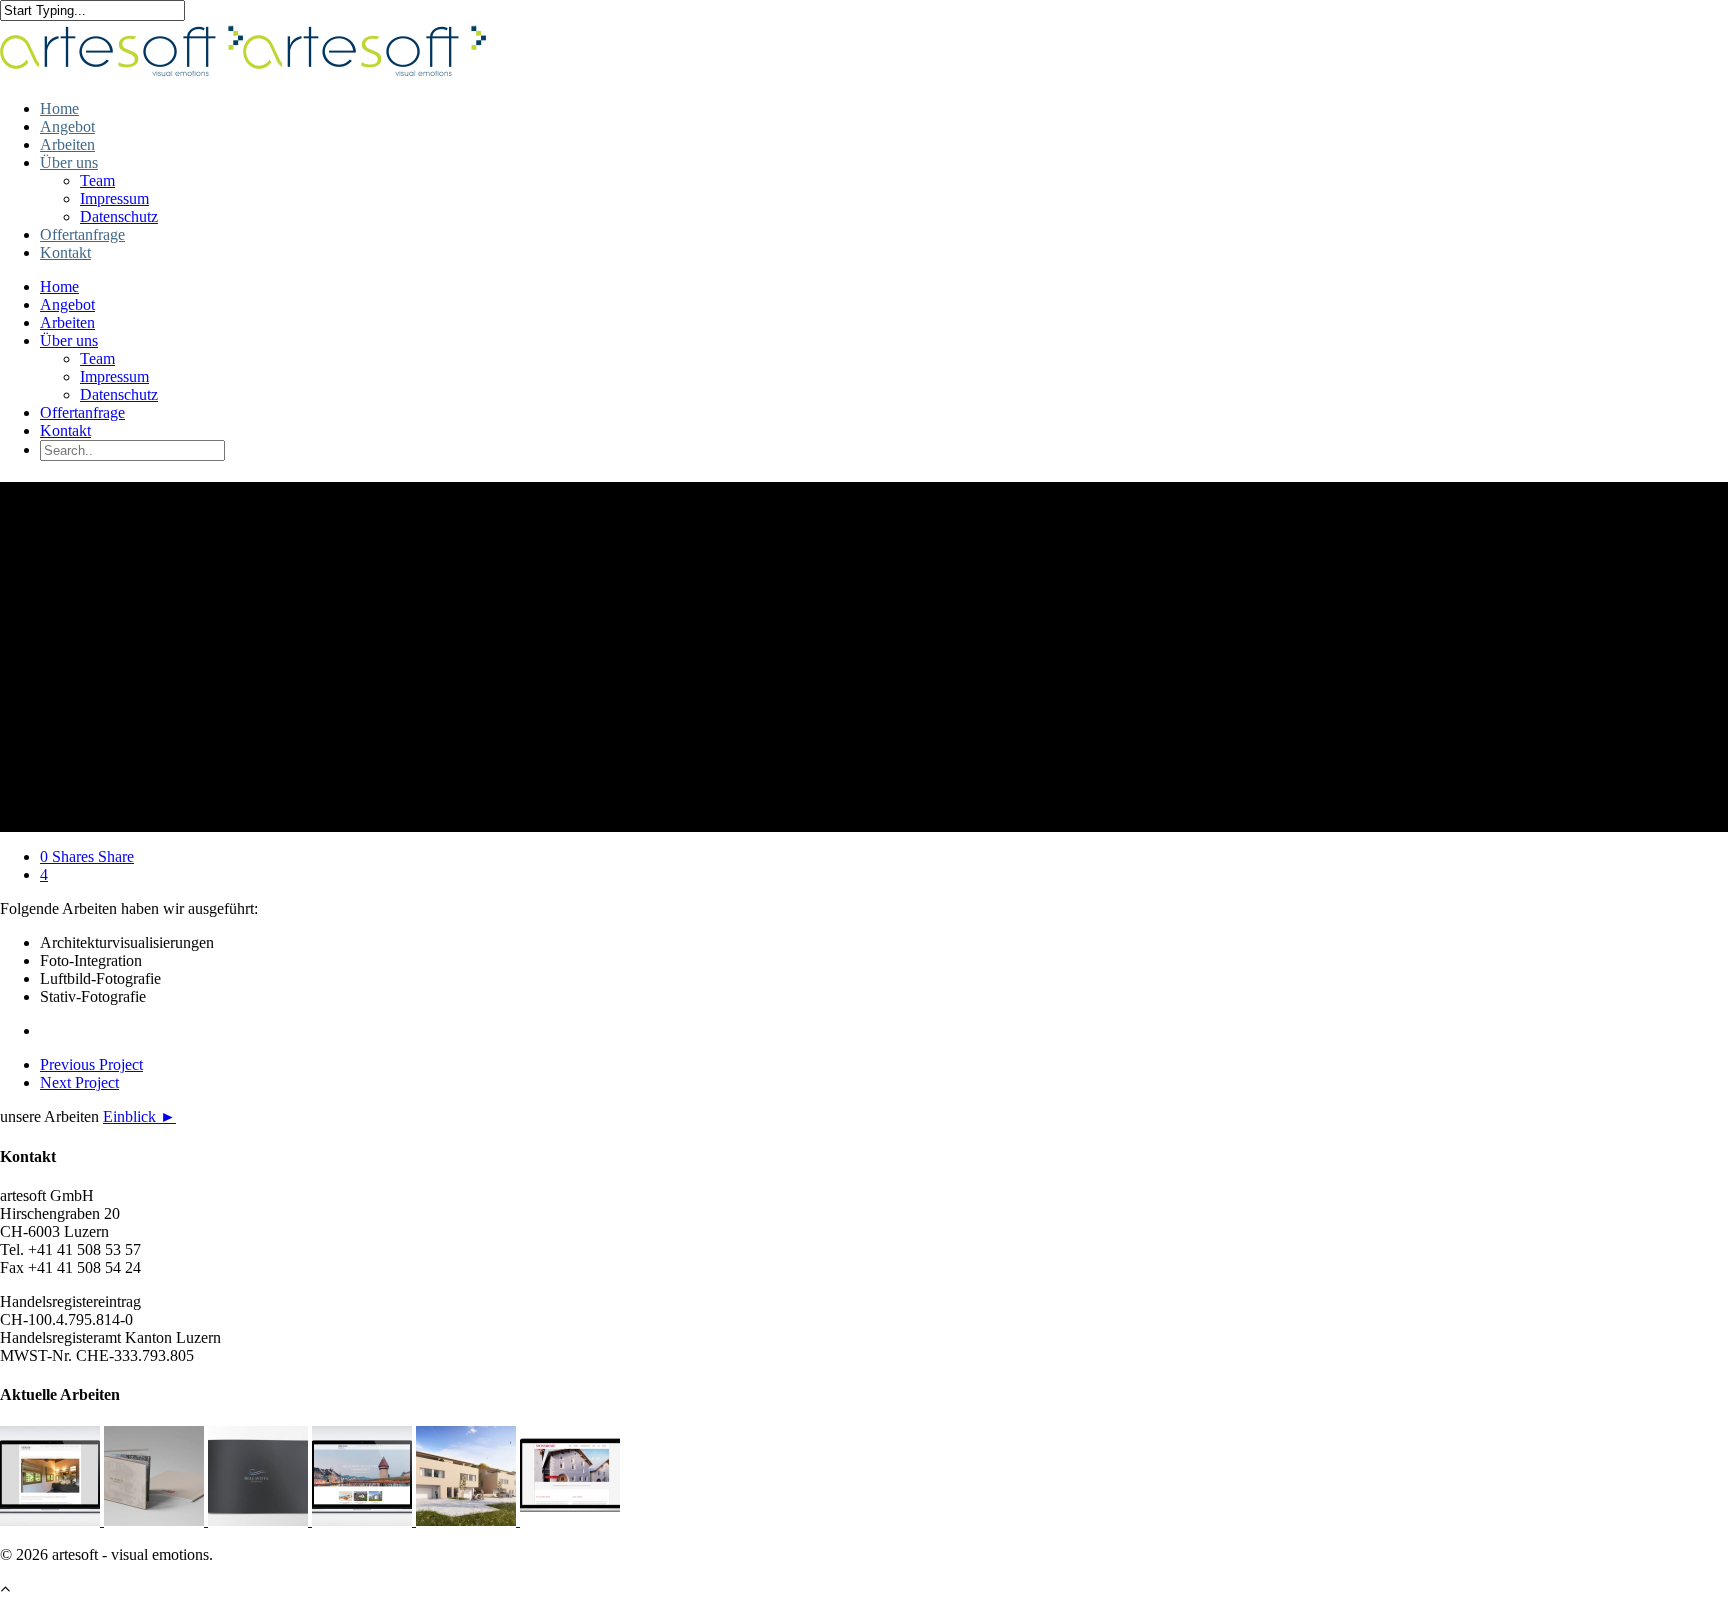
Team (97, 180)
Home (59, 108)
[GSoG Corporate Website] (52, 1520)
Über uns (69, 162)
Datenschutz (119, 216)
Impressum (114, 198)
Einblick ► (139, 1116)
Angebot (67, 126)
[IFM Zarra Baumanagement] (364, 1520)
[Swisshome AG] (570, 1520)
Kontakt (65, 252)
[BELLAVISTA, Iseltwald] (260, 1520)
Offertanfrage (82, 234)
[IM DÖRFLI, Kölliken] (156, 1520)
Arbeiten (67, 144)
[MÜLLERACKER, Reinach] (468, 1520)
